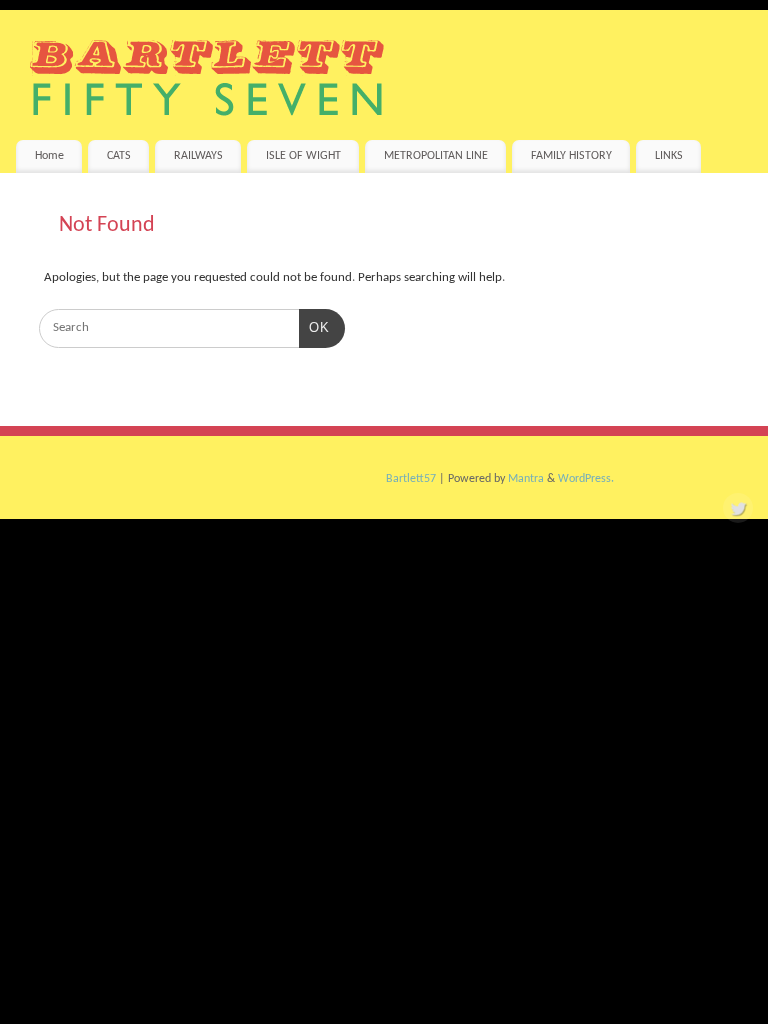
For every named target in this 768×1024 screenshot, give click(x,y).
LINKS (669, 156)
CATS (119, 156)
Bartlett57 (411, 479)
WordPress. (586, 479)
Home (49, 156)
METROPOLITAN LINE (436, 156)
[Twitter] (738, 512)
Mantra (526, 479)
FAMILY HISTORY (571, 156)
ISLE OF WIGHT (303, 156)
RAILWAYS (198, 156)
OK (314, 327)
